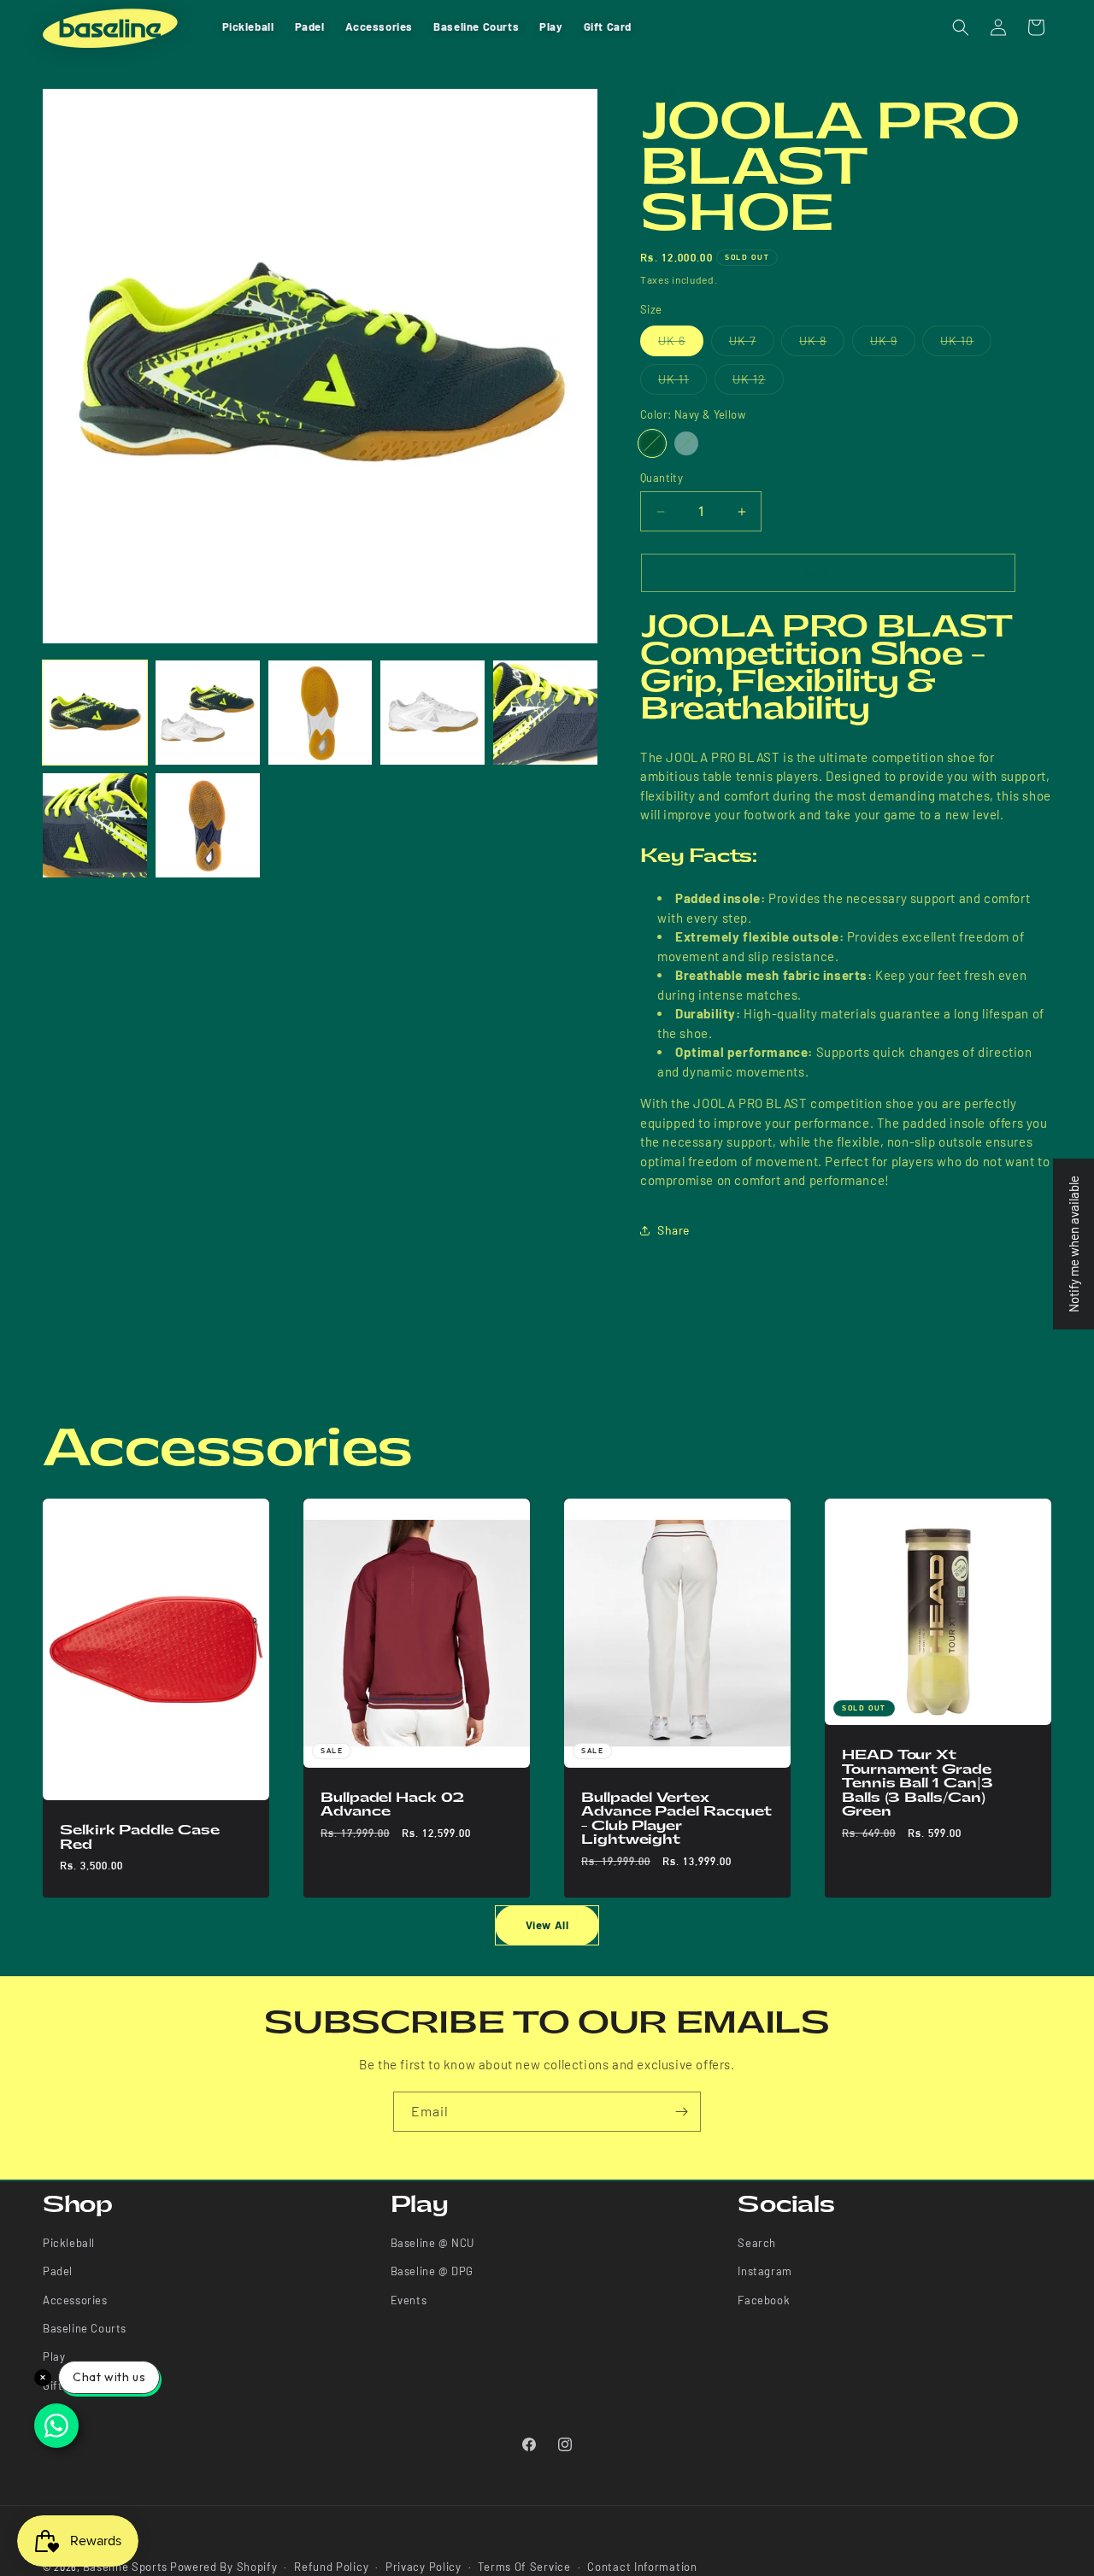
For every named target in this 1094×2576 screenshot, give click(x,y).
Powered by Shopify (224, 2567)
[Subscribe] (681, 2112)
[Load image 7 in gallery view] (208, 825)
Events (409, 2300)
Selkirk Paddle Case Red (140, 1837)
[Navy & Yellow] (652, 443)
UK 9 (893, 344)
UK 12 (758, 383)
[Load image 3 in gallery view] (321, 713)
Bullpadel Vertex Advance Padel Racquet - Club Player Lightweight (676, 1818)
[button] (961, 27)
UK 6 (681, 344)
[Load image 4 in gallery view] (432, 713)
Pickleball (69, 2243)
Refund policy (331, 2567)
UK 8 (822, 344)
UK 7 (752, 344)
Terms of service (524, 2567)
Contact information (642, 2567)
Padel (58, 2272)
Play (54, 2357)
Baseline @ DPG (432, 2272)
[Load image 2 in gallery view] (208, 713)
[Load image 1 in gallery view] (95, 713)
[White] (686, 443)
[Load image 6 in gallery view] (95, 825)
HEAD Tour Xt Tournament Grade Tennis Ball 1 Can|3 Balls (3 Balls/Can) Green (918, 1783)
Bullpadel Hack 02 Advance (392, 1804)
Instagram (765, 2272)
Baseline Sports (126, 2567)
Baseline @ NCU (432, 2243)
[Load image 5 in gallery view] (545, 713)
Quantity (662, 478)
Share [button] (673, 1230)
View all (547, 1925)
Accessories (75, 2300)
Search (757, 2243)
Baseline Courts (85, 2329)
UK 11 (682, 383)
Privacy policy (423, 2567)
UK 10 (966, 344)
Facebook (764, 2300)
